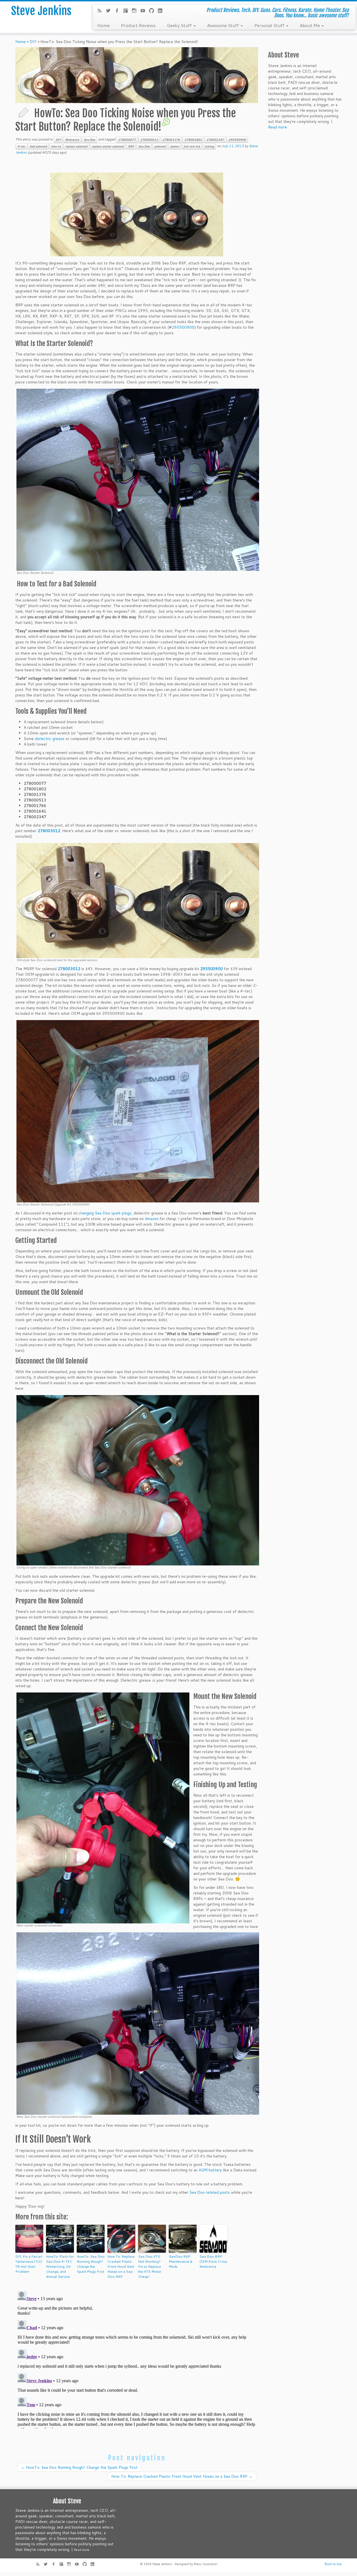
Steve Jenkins (41, 11)
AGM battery (210, 2170)
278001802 (193, 140)
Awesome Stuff (224, 25)
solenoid (160, 146)
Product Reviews (138, 25)
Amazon (152, 1219)
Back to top (333, 2564)
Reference (72, 140)
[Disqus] (137, 2359)
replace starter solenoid (108, 146)
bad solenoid (38, 146)
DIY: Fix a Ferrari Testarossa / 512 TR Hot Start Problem (29, 2264)
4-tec (21, 146)
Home (103, 25)
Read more (278, 127)
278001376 (171, 140)
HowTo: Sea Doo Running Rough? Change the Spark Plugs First (91, 2264)
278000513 (149, 140)
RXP (131, 146)
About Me (310, 25)
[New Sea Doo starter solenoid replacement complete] (138, 2023)
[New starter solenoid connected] (103, 1808)
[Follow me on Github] (153, 11)
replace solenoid (76, 146)
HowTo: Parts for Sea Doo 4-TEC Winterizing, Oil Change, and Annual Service (60, 2266)
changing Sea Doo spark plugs (105, 1213)
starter (175, 146)
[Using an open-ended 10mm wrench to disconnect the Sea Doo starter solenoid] (138, 1480)
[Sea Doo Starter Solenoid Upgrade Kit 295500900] (138, 1111)
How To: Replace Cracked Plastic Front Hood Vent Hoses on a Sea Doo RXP (121, 2266)
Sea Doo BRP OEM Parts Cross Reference (213, 2261)
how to (56, 146)
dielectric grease (50, 739)
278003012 (49, 831)
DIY (33, 42)
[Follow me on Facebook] (119, 11)
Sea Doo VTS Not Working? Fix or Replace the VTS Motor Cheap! (150, 2266)
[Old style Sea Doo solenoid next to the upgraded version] (138, 900)
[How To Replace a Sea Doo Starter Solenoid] (137, 214)
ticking (209, 146)
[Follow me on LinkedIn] (162, 11)
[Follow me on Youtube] (145, 11)
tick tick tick (192, 146)
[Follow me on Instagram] (136, 11)
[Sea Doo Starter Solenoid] (138, 479)
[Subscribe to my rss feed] (101, 11)
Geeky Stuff (180, 25)
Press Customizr (206, 2564)
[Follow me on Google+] (127, 11)
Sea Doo (89, 140)
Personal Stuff (270, 25)
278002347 (215, 140)
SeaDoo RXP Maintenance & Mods (181, 2261)
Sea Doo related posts (210, 2192)
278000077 (127, 140)
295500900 (237, 140)
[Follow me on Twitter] (110, 11)
